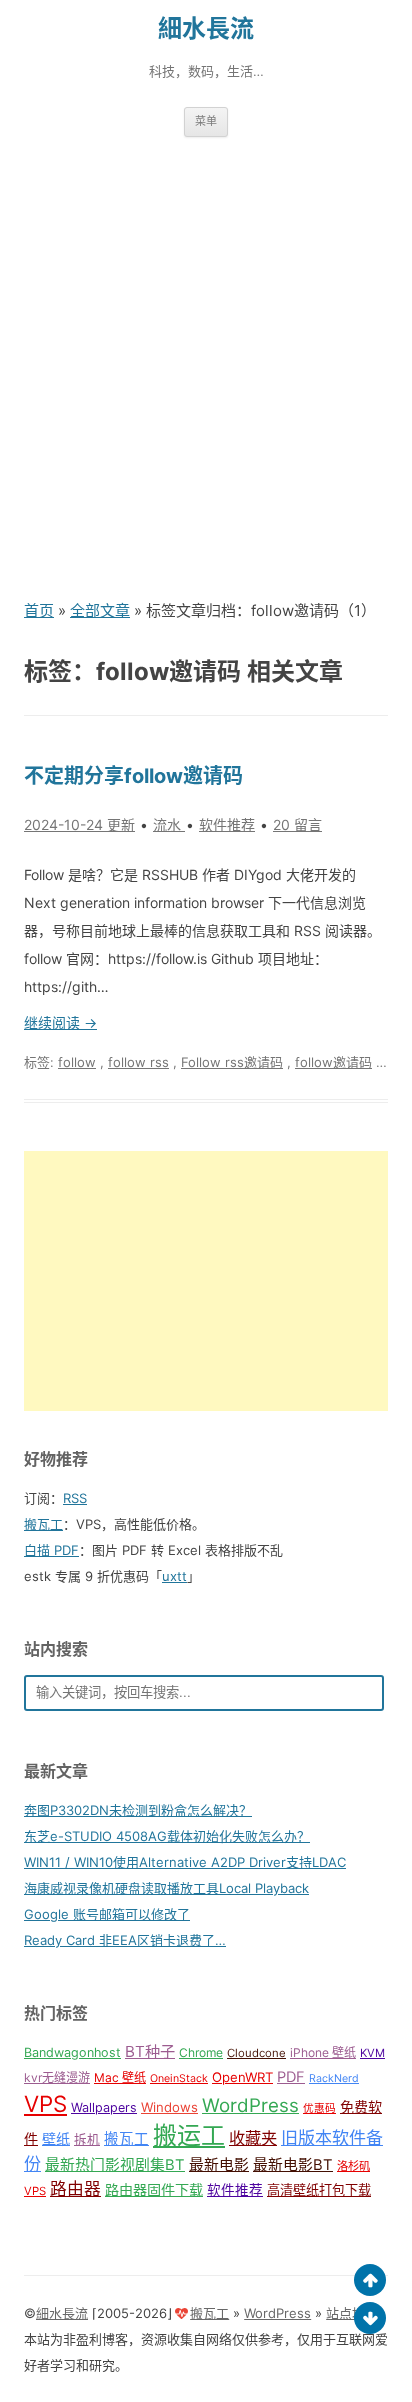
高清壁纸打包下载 (319, 2190)
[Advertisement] (206, 367)
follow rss (138, 1062)
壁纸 (56, 2138)
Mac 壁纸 (120, 2077)
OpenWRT (242, 2077)
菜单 (206, 121)
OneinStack (179, 2078)
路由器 (75, 2189)
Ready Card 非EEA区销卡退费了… (125, 1940)
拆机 (87, 2139)
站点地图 (352, 2313)
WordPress (250, 2105)
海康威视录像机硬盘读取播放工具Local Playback (166, 1888)
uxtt (174, 1576)
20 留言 (297, 824)
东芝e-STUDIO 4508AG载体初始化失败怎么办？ (167, 1836)
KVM (372, 2053)
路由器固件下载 (154, 2189)
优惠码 (319, 2108)
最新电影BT (293, 2165)
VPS (45, 2103)
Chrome (201, 2052)
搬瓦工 (43, 1524)
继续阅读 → (60, 1022)
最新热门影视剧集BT (115, 2165)
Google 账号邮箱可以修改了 (107, 1914)
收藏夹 (253, 2138)
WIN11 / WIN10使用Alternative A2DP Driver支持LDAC (185, 1862)
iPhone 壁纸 (323, 2052)
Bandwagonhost (72, 2052)
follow (77, 1062)
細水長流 (206, 28)
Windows (169, 2107)
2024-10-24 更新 (79, 824)
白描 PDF (51, 1550)
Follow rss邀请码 (232, 1062)
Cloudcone (256, 2053)
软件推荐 (227, 824)
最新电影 (219, 2165)
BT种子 (150, 2051)
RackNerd (334, 2078)
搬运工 (189, 2135)
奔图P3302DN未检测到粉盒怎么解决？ (138, 1810)
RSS (75, 1498)
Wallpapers (104, 2107)
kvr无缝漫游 (57, 2077)
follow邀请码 (333, 1062)
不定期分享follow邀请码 (133, 776)
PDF (291, 2077)
